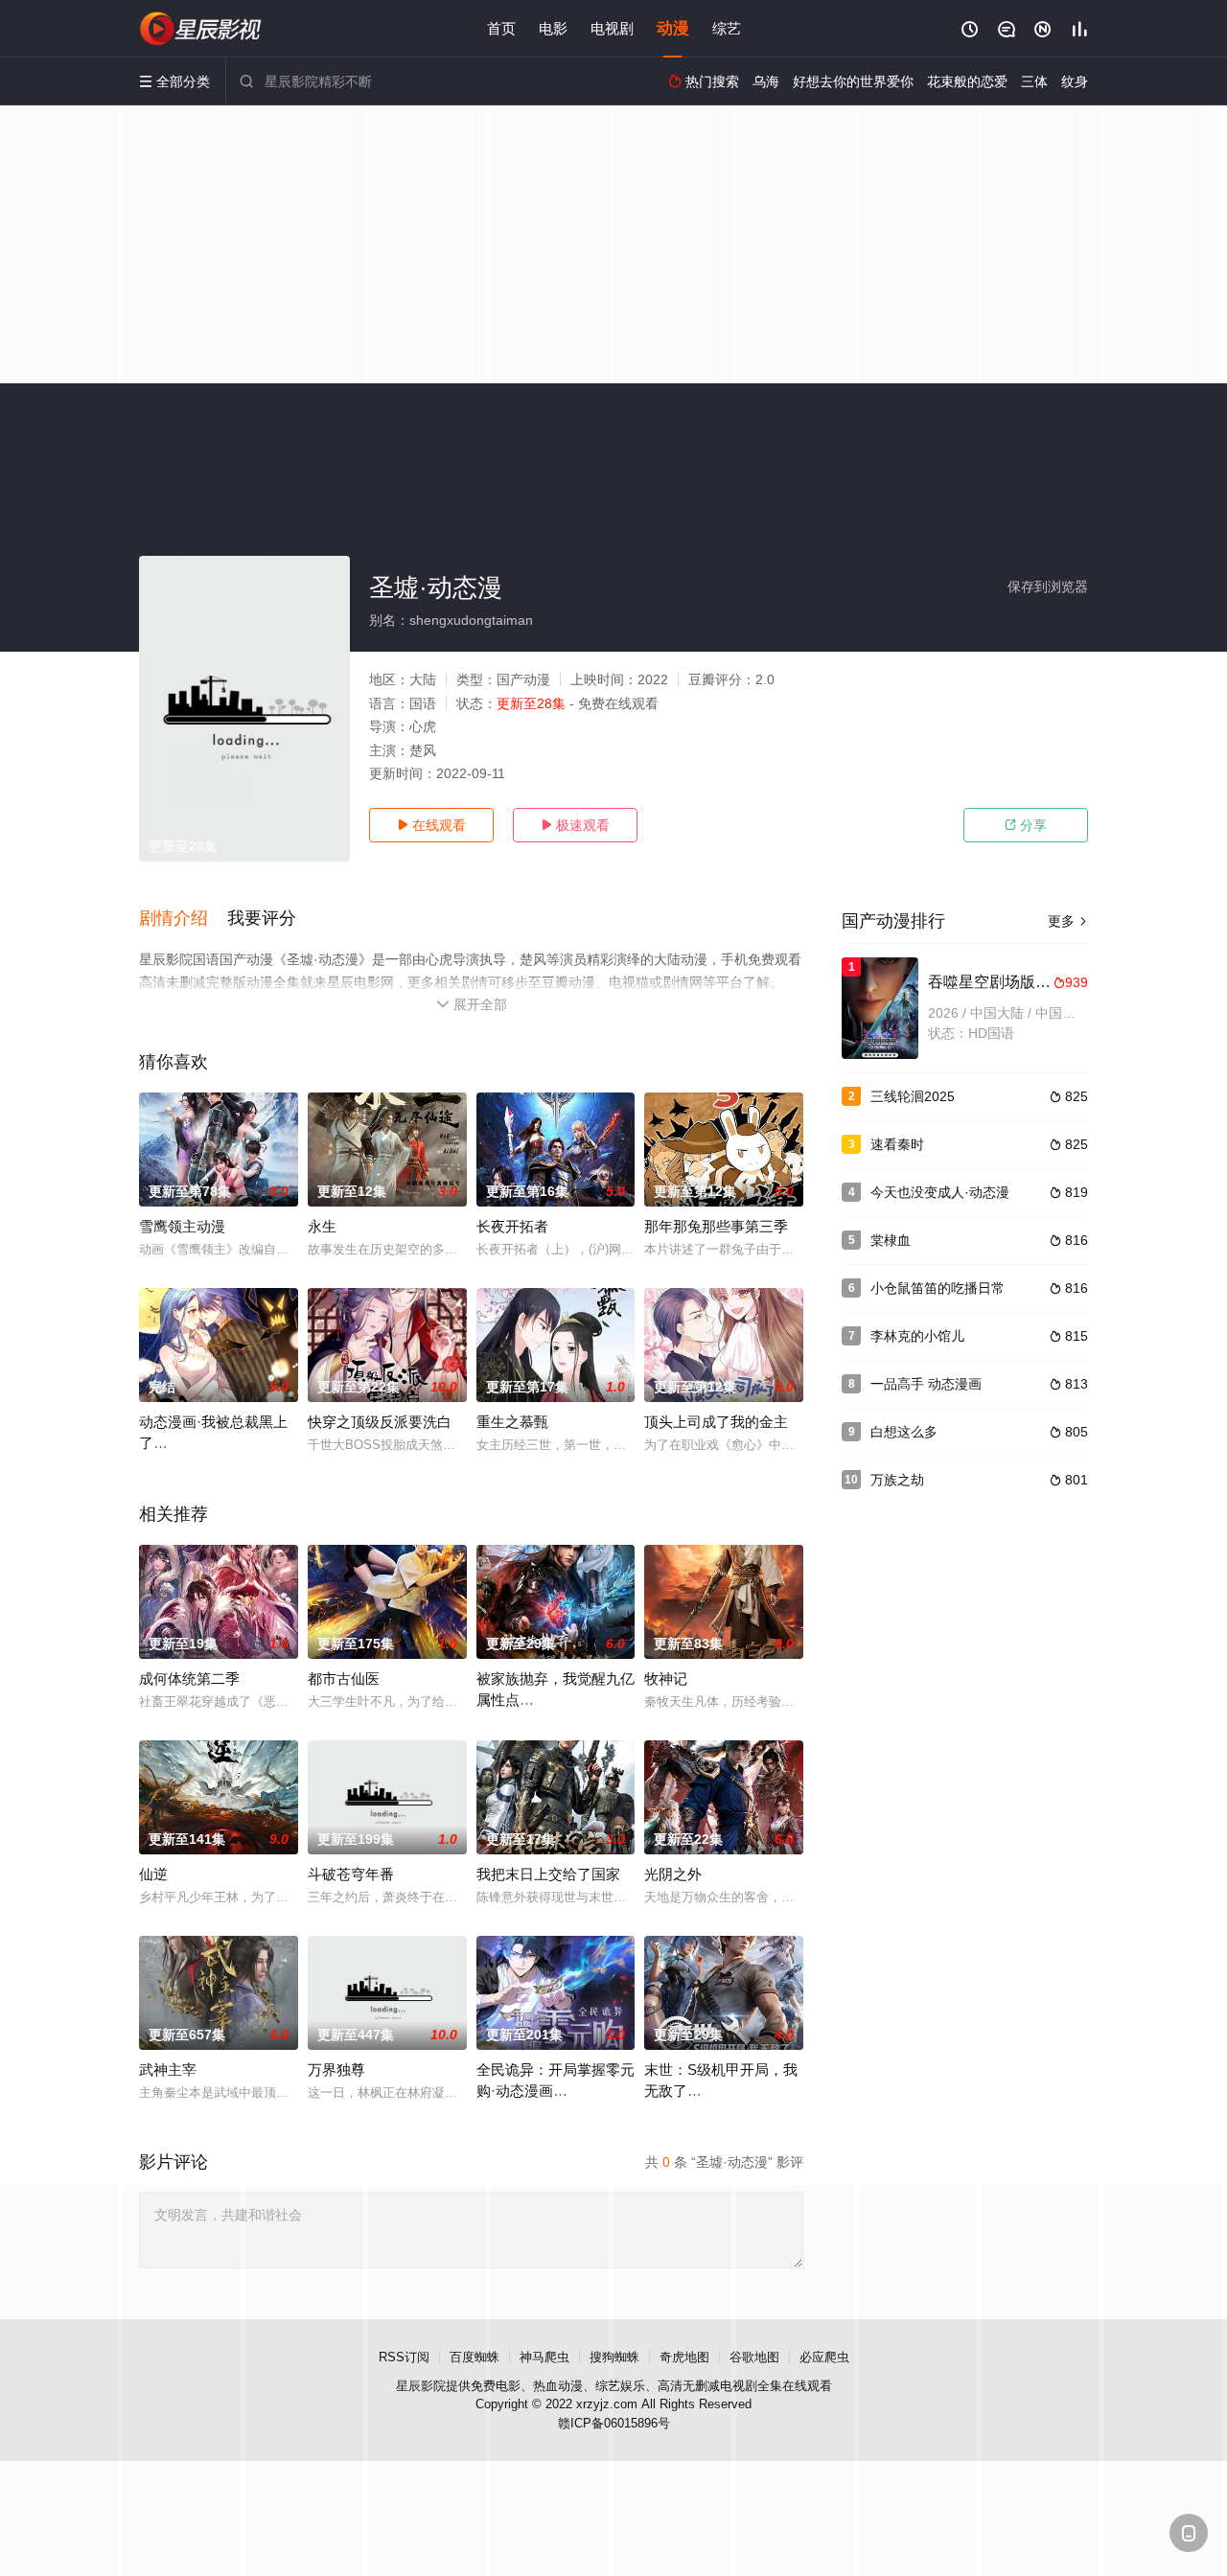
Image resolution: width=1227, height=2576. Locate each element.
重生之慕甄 (512, 1422)
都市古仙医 (344, 1679)
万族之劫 (897, 1480)
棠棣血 (891, 1240)
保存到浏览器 (1048, 586)
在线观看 (431, 825)
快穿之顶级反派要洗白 (380, 1422)
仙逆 (153, 1874)
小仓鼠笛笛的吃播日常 (938, 1288)
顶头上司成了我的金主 (716, 1422)
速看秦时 (897, 1144)
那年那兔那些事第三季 (716, 1226)
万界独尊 (336, 2070)
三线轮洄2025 (913, 1096)
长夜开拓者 (512, 1226)
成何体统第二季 (189, 1679)
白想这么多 (904, 1432)
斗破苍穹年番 (351, 1874)
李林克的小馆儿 (917, 1336)
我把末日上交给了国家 (548, 1874)
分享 (1026, 825)
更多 (1068, 921)
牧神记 (666, 1679)
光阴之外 (673, 1874)
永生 (322, 1226)
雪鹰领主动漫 (182, 1226)
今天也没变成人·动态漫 (940, 1192)
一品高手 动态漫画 (926, 1384)
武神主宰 (168, 2070)
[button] (183, 919)
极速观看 (575, 825)
